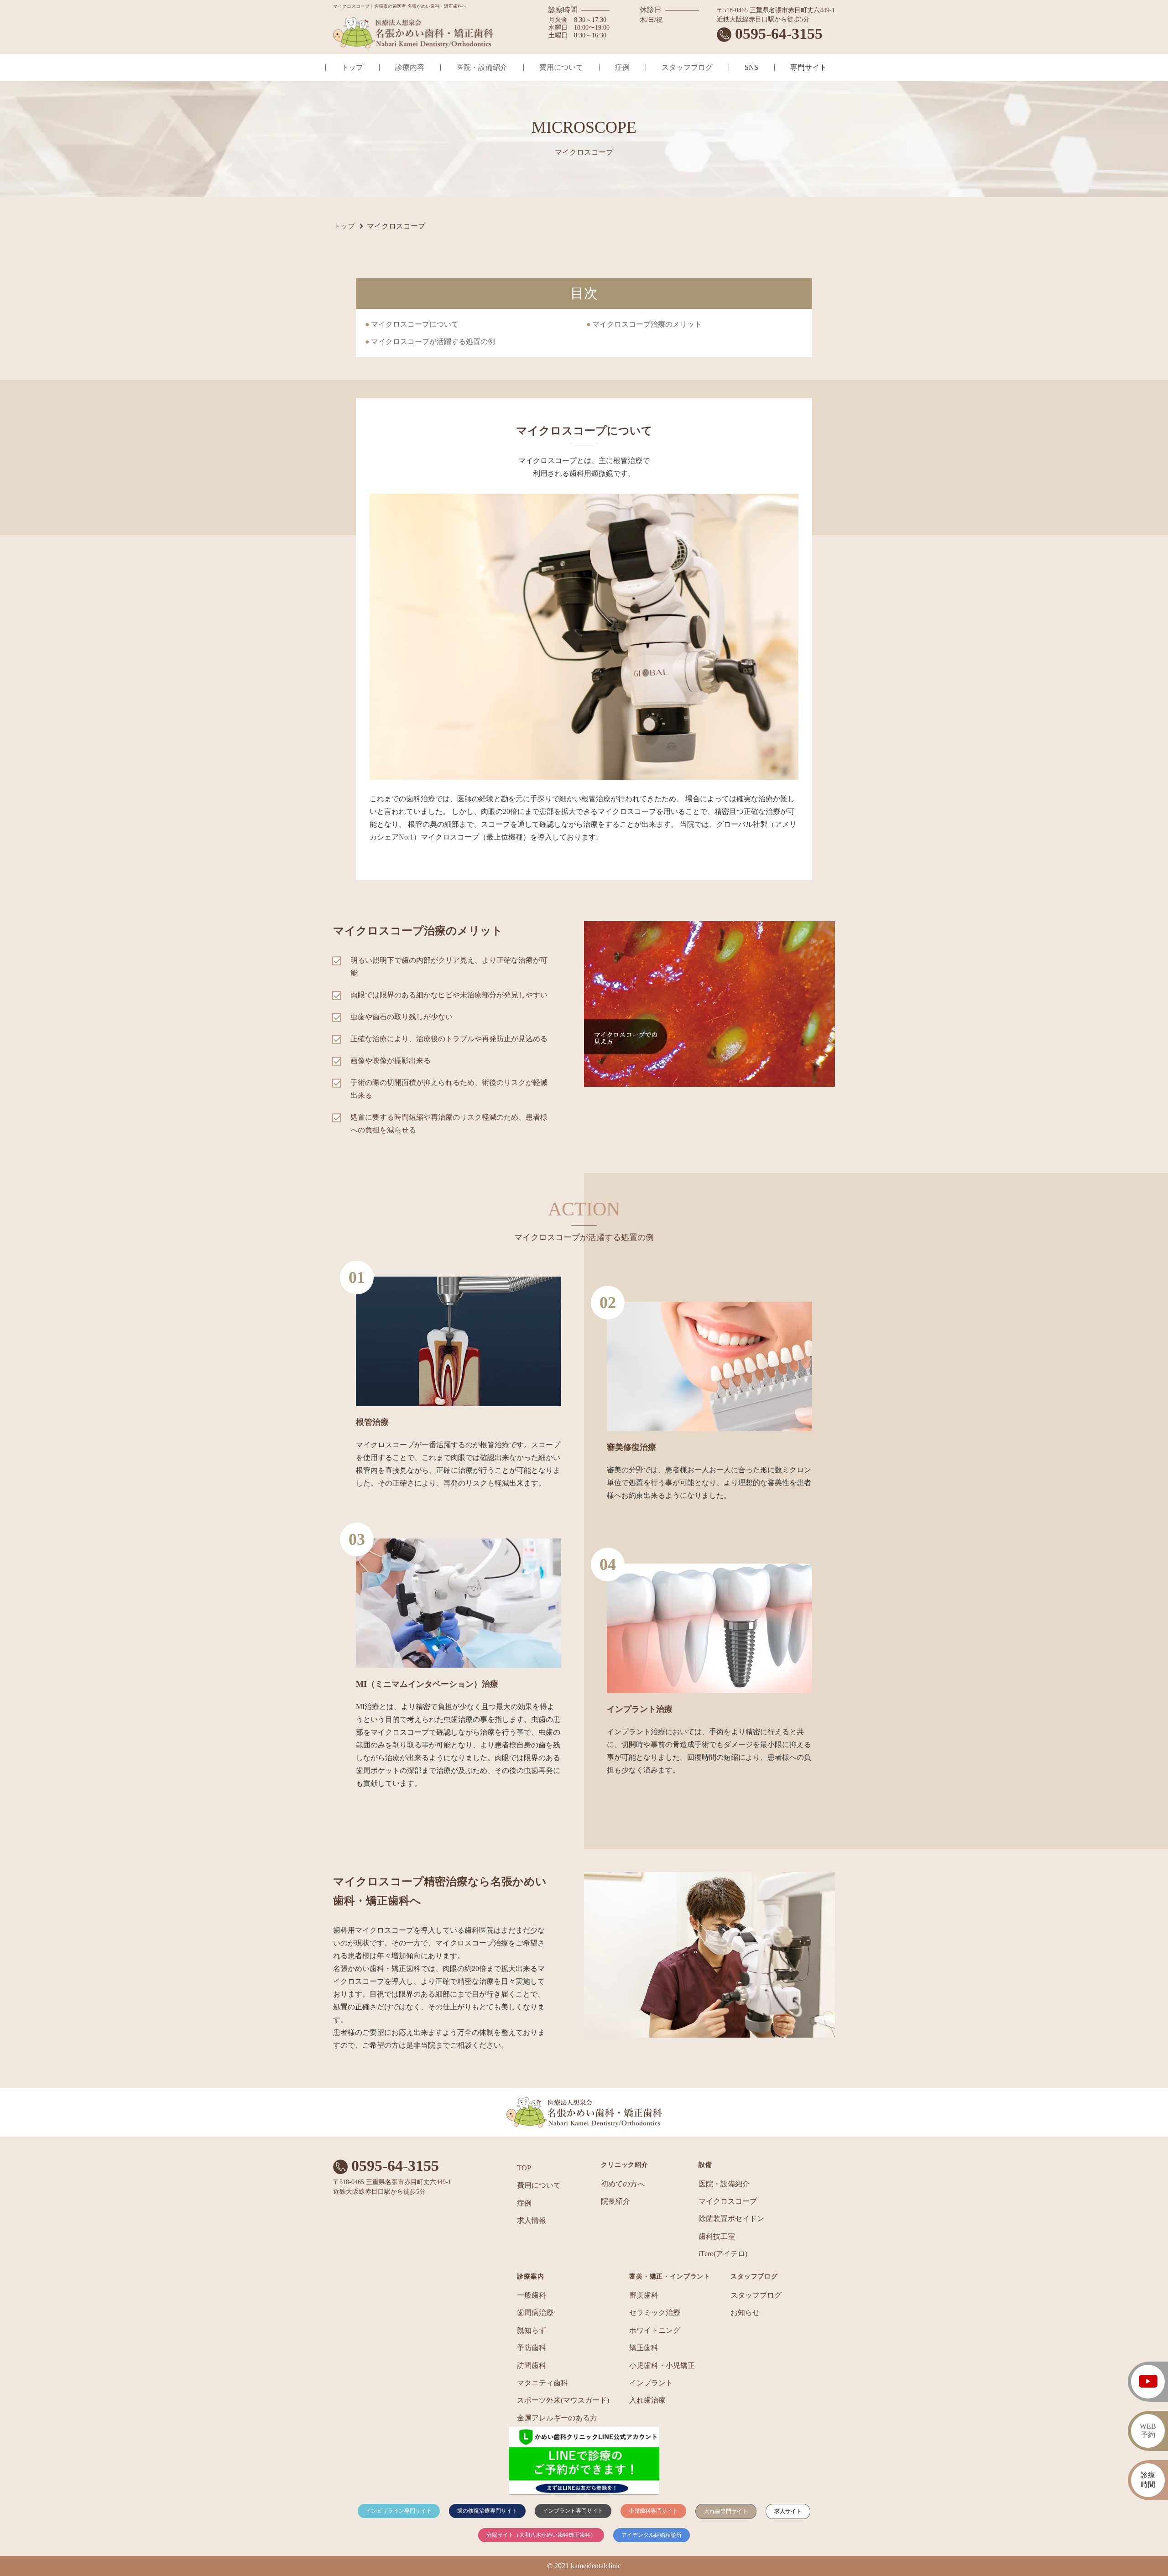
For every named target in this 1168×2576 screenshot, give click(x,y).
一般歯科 (532, 2295)
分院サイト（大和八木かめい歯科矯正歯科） (541, 2535)
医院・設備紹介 (482, 67)
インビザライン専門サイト (399, 2511)
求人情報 (532, 2220)
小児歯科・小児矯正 (662, 2365)
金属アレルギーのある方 (557, 2418)
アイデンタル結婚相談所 (652, 2535)
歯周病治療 (535, 2313)
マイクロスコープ (728, 2201)
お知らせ (745, 2313)
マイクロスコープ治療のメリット (647, 324)
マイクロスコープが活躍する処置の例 (433, 342)
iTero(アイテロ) (723, 2254)
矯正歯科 (644, 2348)
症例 (622, 67)
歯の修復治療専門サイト (487, 2511)
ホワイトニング (655, 2330)
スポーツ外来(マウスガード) (563, 2400)
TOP (524, 2168)
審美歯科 (644, 2295)
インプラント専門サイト (573, 2511)
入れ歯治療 (647, 2400)
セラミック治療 (655, 2313)
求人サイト (788, 2511)
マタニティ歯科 (542, 2383)
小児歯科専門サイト (653, 2511)
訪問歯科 (532, 2365)
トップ (352, 67)
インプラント (651, 2383)
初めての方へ (623, 2184)
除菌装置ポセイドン (731, 2219)
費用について (561, 67)
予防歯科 (532, 2348)
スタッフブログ (687, 67)
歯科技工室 (717, 2236)
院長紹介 (615, 2201)
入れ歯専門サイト (726, 2511)
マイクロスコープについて (415, 324)
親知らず (532, 2330)
